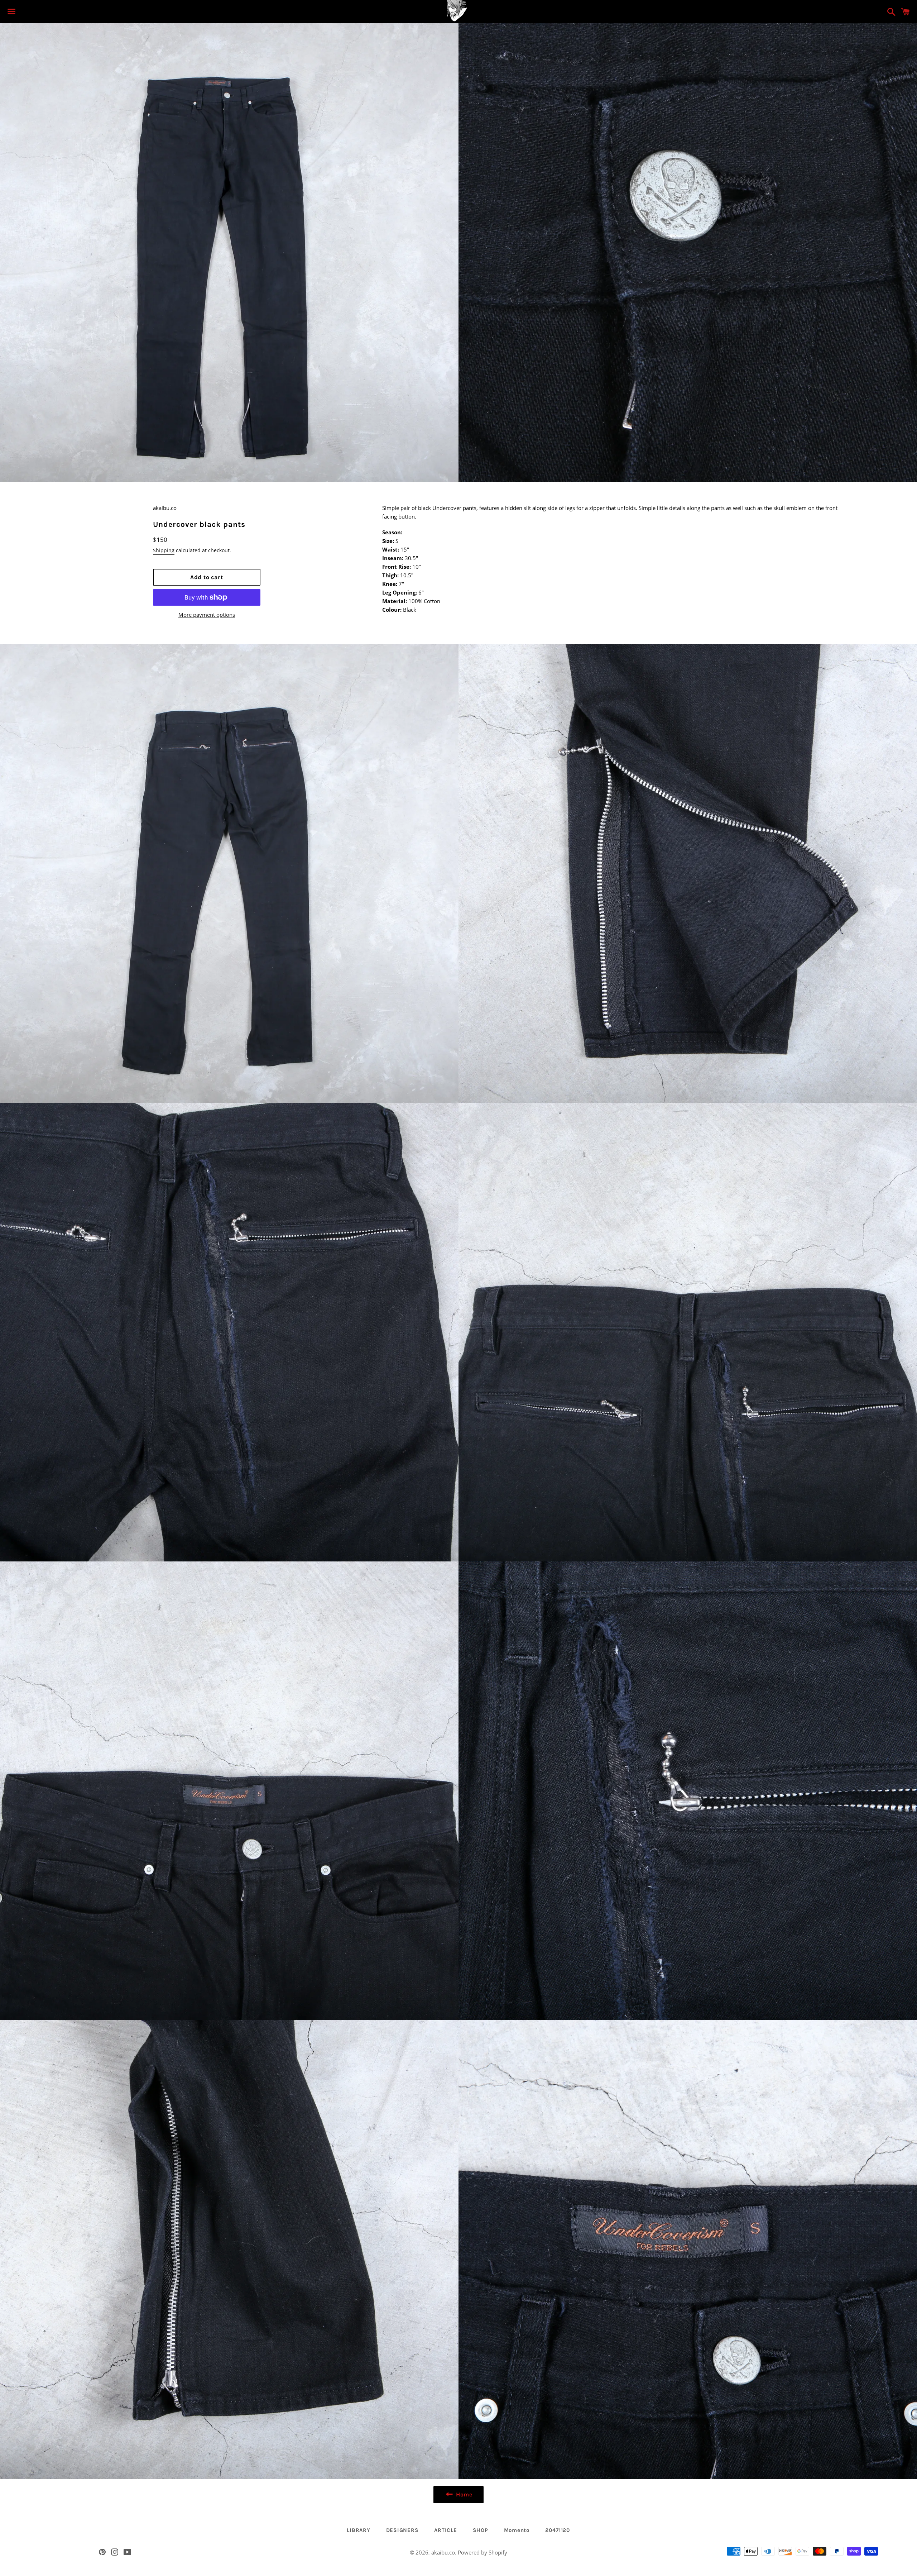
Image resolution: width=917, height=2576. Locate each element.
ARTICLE (445, 2530)
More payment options (207, 615)
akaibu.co (443, 2552)
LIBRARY (358, 2530)
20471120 (558, 2530)
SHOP (481, 2530)
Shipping (164, 550)
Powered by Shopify (482, 2552)
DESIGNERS (402, 2530)
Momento (517, 2530)
